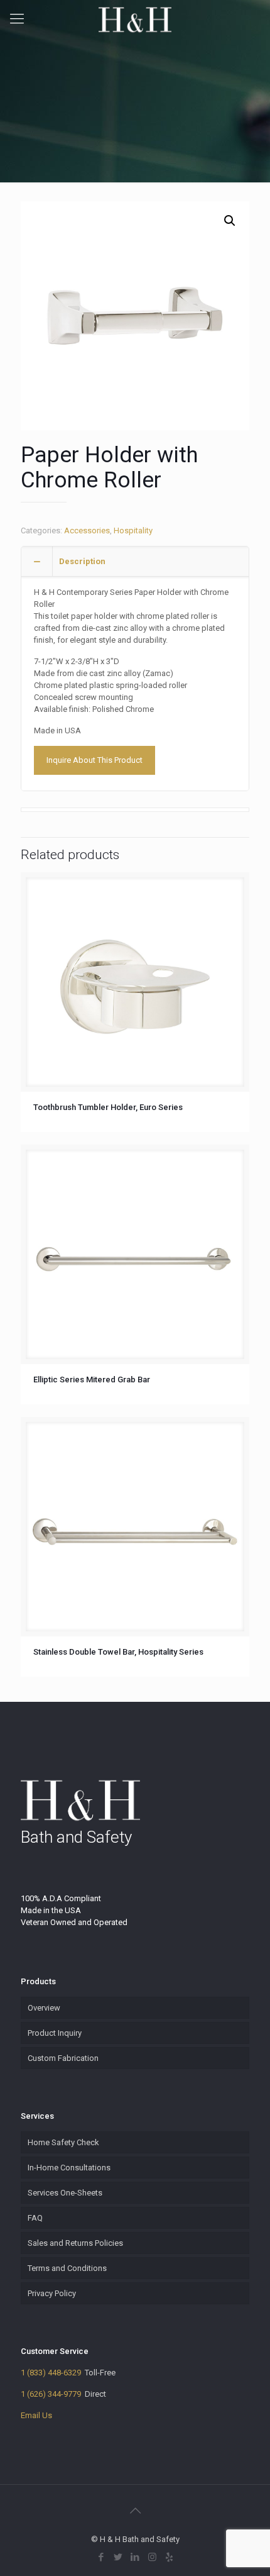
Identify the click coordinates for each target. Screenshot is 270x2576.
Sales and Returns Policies (75, 2243)
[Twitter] (118, 2557)
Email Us (36, 2415)
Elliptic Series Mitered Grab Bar (92, 1380)
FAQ (35, 2218)
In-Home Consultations (69, 2168)
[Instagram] (152, 2557)
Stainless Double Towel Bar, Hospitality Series (118, 1652)
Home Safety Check (63, 2142)
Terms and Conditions (67, 2268)
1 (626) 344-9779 (51, 2394)
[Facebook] (101, 2557)
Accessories (87, 530)
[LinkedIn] (135, 2557)
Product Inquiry (55, 2033)
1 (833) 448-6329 (51, 2373)
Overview (44, 2008)
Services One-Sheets (65, 2193)
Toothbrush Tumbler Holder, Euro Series (108, 1107)
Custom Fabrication (63, 2058)
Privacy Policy (52, 2293)
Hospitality (133, 530)
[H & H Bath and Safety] (135, 19)
